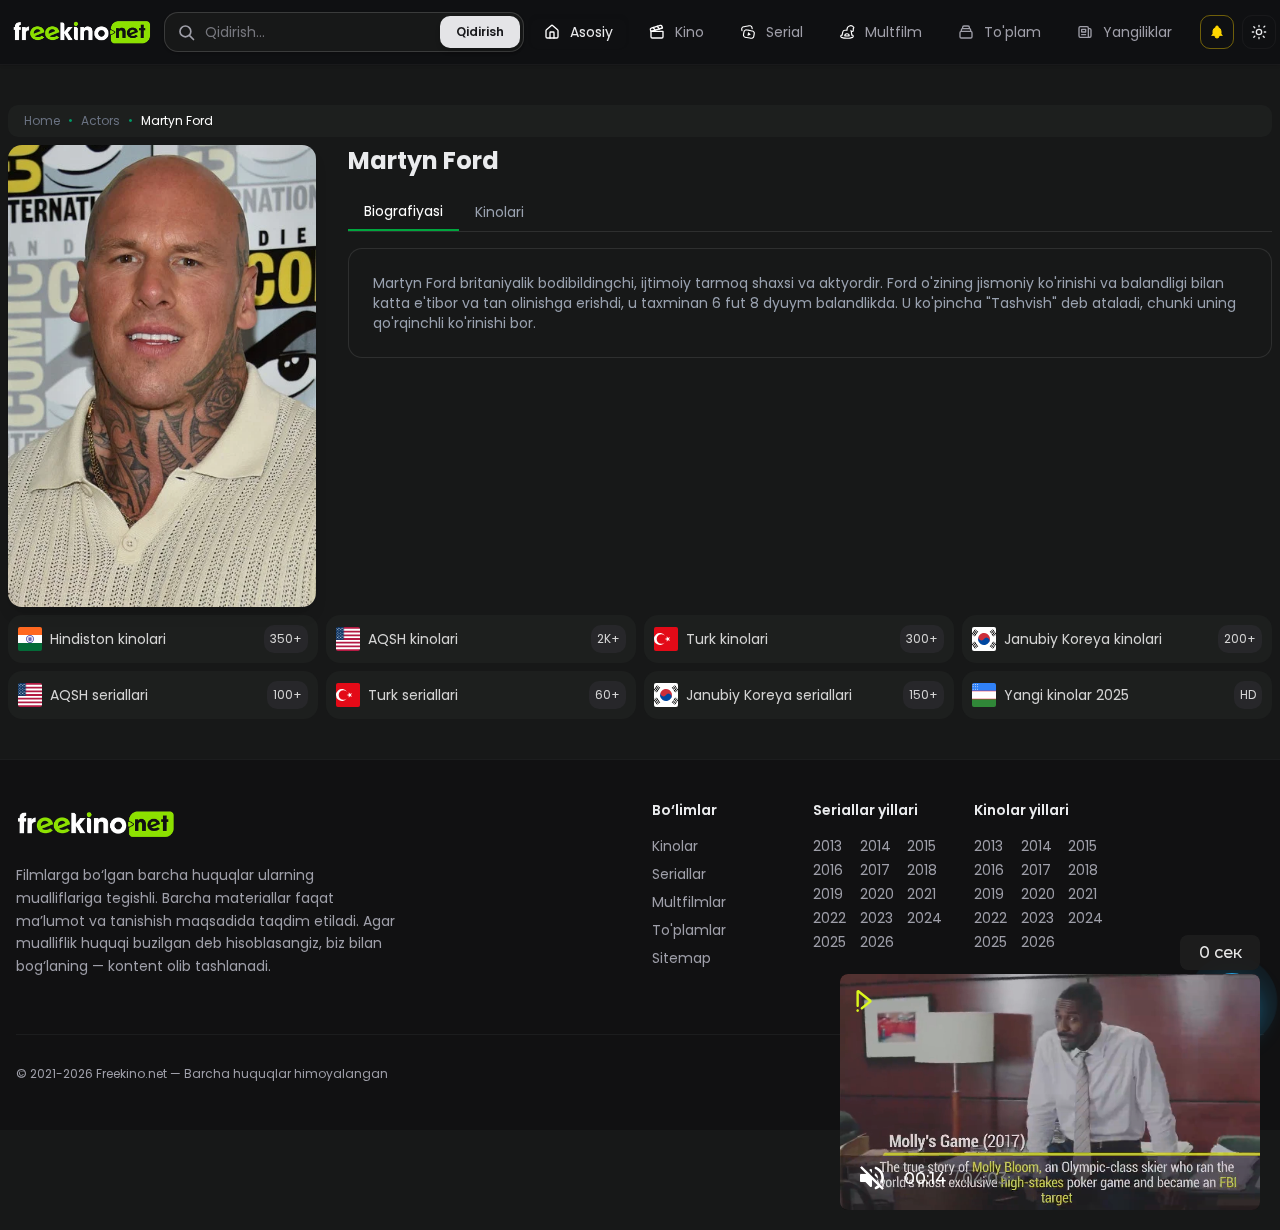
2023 (876, 918)
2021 (921, 894)
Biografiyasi (403, 211)
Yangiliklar (1137, 32)
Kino (689, 32)
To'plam (1012, 32)
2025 (829, 942)
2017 (875, 870)
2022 (829, 918)
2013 (827, 846)
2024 (924, 918)
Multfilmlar (689, 902)
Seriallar (679, 874)
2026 (877, 942)
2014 (875, 846)
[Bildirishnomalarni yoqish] (1217, 32)
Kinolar (675, 846)
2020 (877, 894)
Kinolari (499, 212)
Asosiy (591, 32)
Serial (784, 32)
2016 (828, 870)
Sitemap (681, 958)
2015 (921, 846)
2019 (828, 894)
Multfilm (893, 32)
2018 (922, 870)
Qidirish (480, 31)
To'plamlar (689, 930)
